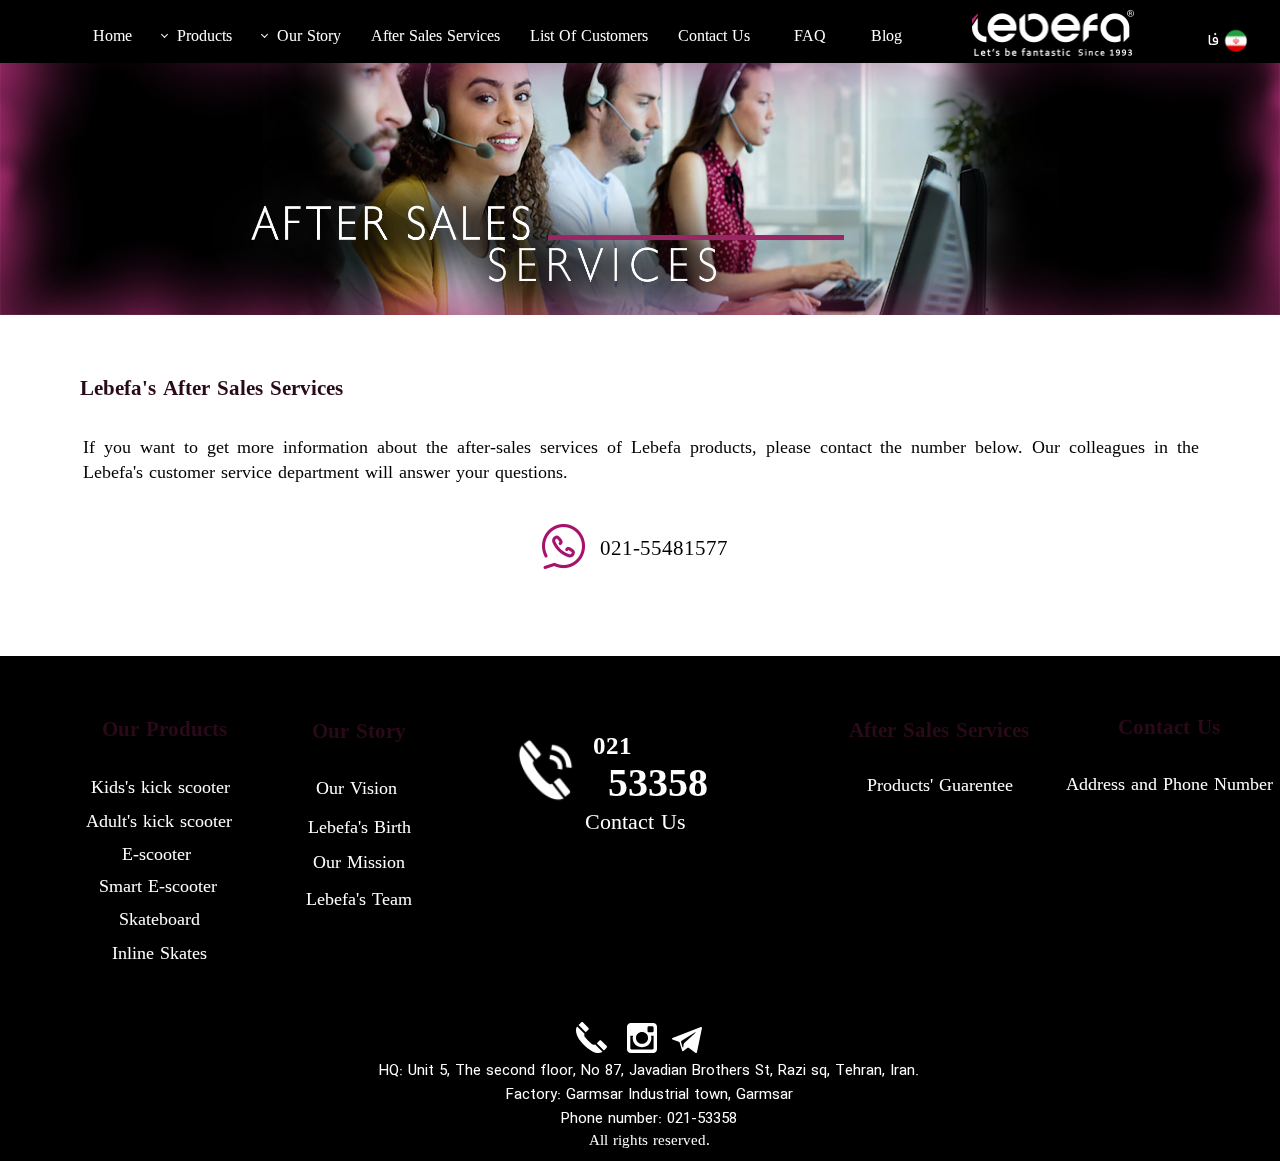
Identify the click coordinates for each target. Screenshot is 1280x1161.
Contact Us (714, 37)
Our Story (309, 37)
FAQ (810, 37)
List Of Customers (589, 37)
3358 (721, 1119)
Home (112, 37)
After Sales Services (435, 37)
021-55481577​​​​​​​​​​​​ (664, 550)
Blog (886, 37)
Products (204, 37)
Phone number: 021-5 (633, 1119)
